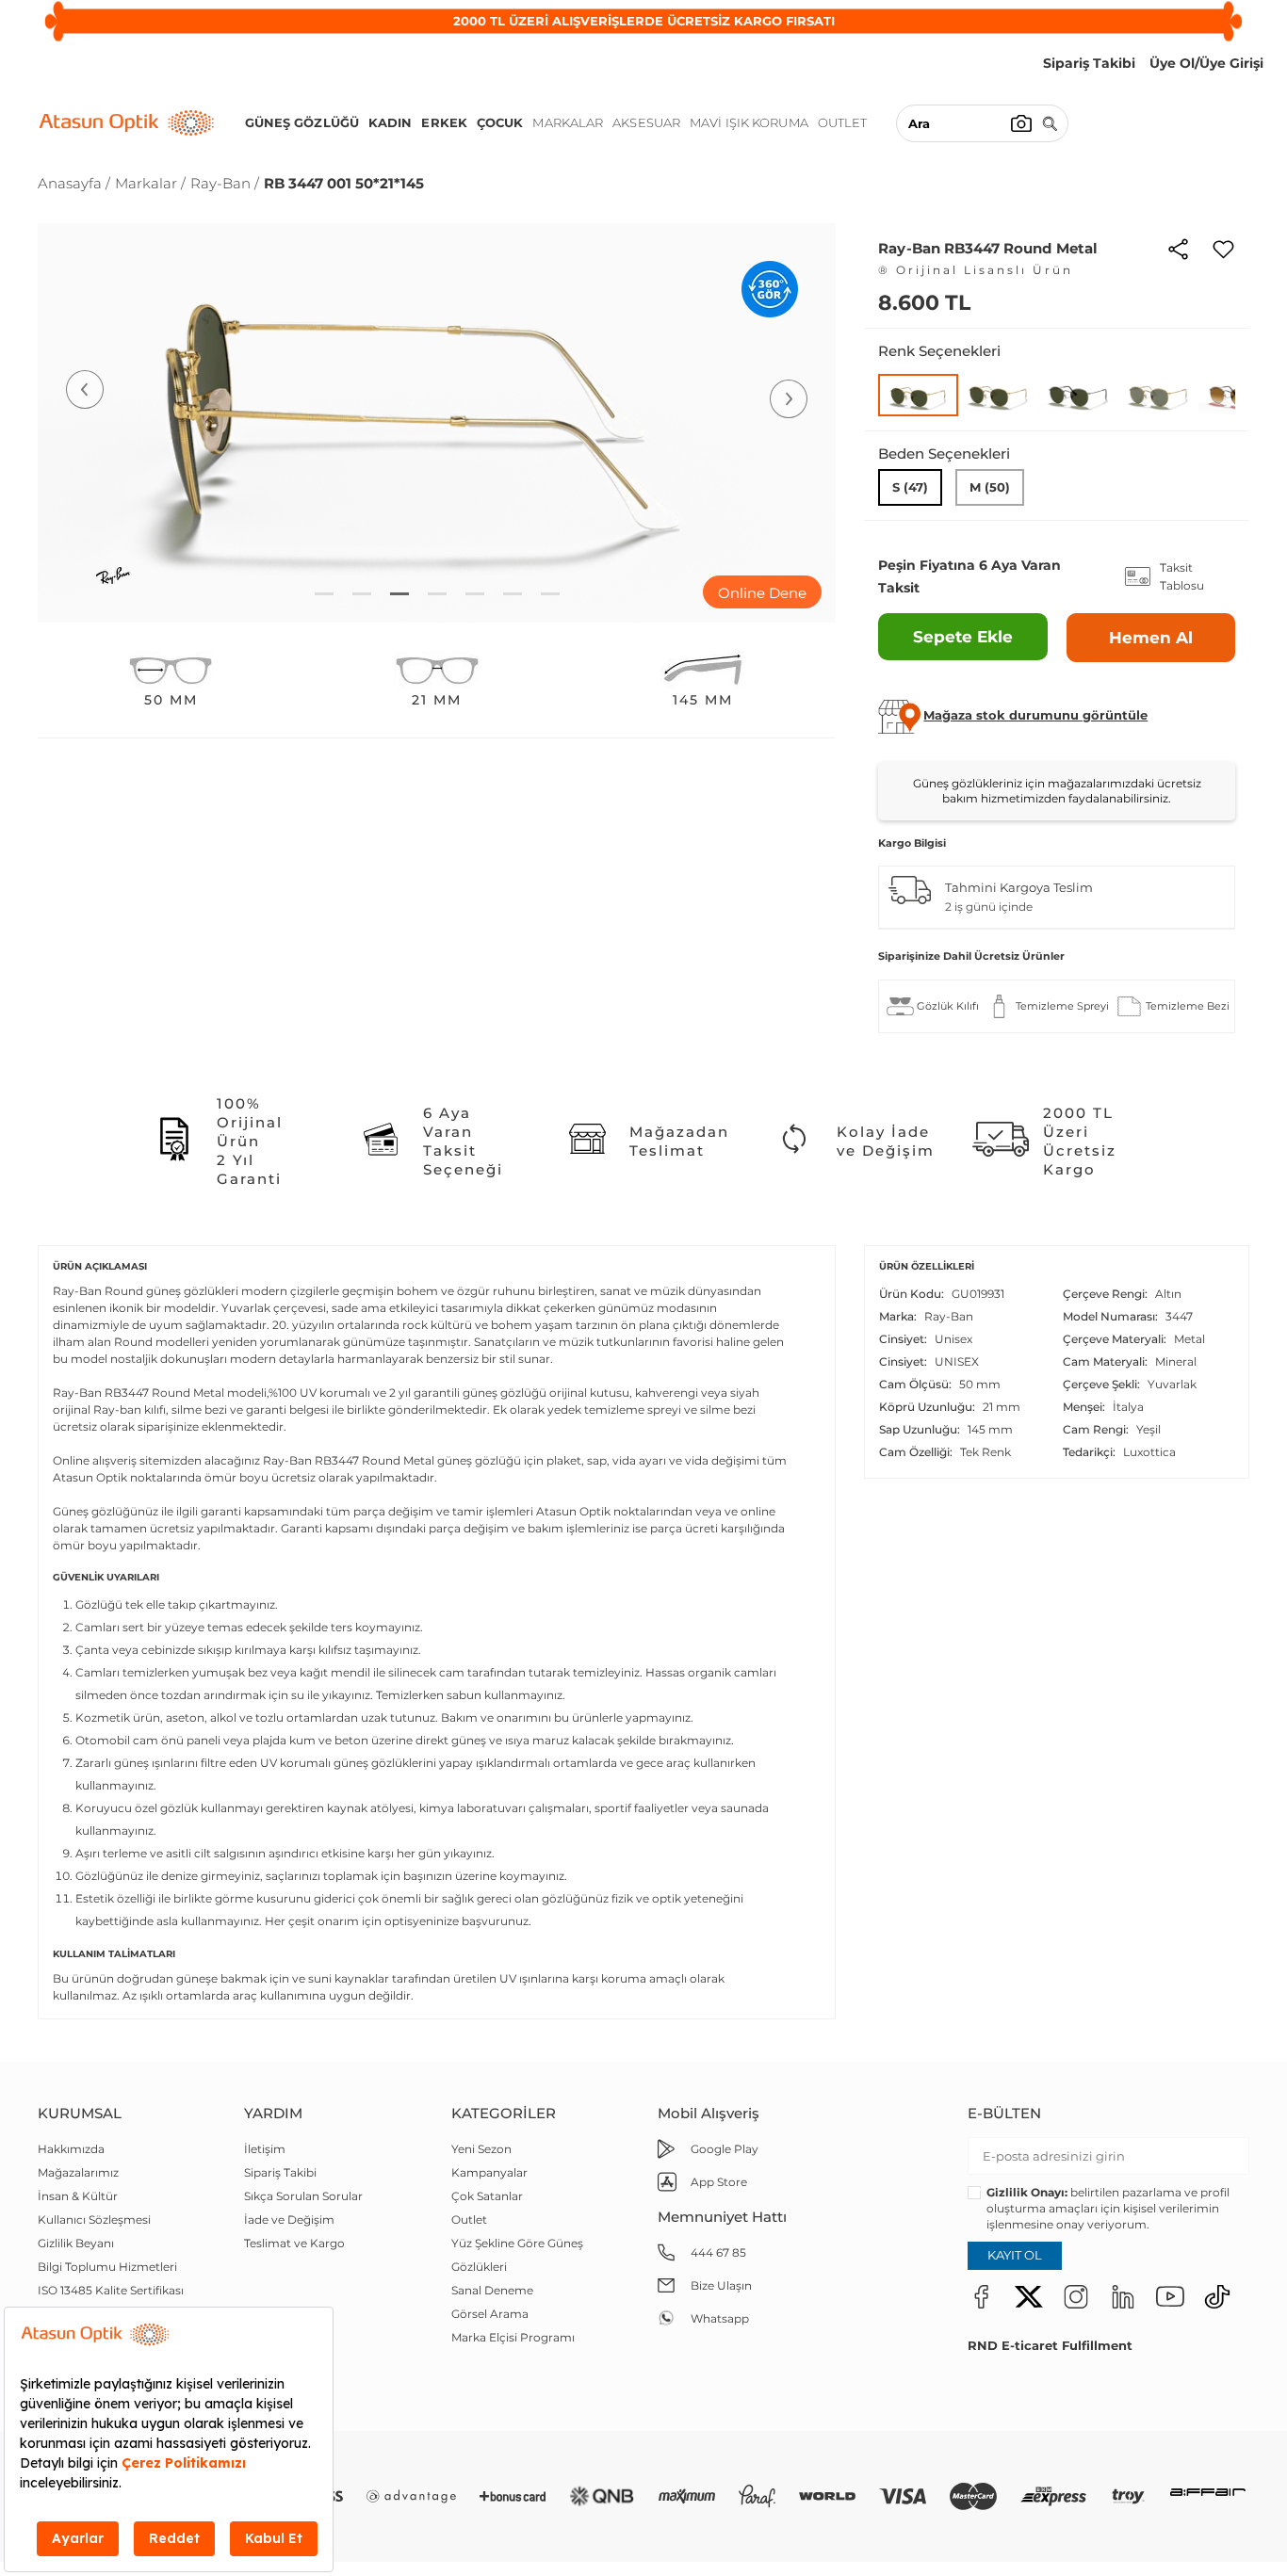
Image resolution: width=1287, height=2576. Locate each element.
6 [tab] (513, 594)
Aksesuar (646, 122)
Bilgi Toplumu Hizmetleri (107, 2267)
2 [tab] (362, 594)
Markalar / (150, 183)
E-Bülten (1004, 2113)
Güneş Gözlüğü (302, 122)
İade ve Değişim (289, 2220)
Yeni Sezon (481, 2149)
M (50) (990, 487)
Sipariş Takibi (280, 2172)
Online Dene (762, 593)
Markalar (568, 122)
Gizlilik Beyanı (76, 2243)
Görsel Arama (490, 2314)
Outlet (843, 122)
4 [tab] (437, 594)
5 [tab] (475, 594)
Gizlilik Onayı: (1027, 2192)
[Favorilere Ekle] (1223, 248)
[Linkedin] (1123, 2296)
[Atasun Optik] (127, 123)
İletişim (265, 2149)
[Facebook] (982, 2296)
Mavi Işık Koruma (749, 122)
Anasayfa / (74, 183)
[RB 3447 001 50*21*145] (918, 395)
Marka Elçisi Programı (513, 2337)
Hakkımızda (71, 2149)
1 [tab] (324, 594)
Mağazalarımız (78, 2172)
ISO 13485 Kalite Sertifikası (111, 2290)
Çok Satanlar (487, 2196)
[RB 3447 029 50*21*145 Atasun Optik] (1078, 394)
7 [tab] (550, 594)
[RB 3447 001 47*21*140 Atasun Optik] (998, 394)
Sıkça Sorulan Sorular (303, 2196)
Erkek (444, 122)
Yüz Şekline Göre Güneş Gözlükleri (517, 2255)
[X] (1029, 2296)
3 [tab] (399, 594)
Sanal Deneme (492, 2290)
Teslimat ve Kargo (294, 2243)
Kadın (391, 122)
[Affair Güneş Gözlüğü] (1208, 2496)
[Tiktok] (1217, 2296)
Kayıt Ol (1015, 2255)
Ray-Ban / (225, 183)
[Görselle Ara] (1021, 123)
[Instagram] (1076, 2296)
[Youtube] (1170, 2296)
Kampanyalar (489, 2172)
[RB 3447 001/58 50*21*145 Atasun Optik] (1158, 394)
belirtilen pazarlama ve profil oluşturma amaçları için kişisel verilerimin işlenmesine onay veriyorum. (1108, 2208)
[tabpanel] (437, 423)
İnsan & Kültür (78, 2196)
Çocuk (500, 122)
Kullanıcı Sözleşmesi (94, 2220)
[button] (1035, 715)
